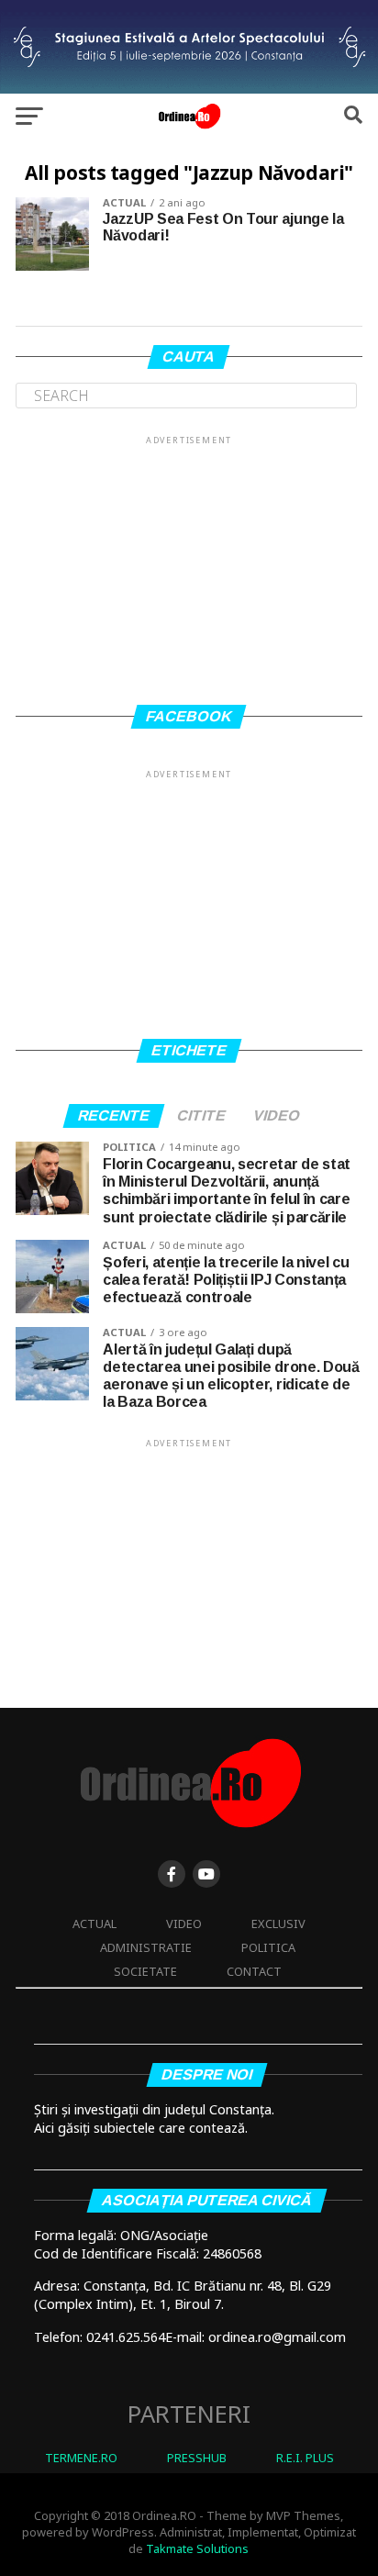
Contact (254, 1971)
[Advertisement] (189, 563)
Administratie (146, 1947)
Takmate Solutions (197, 2548)
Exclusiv (278, 1924)
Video (184, 1924)
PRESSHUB (197, 2458)
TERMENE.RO (81, 2458)
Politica (268, 1947)
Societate (145, 1971)
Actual (94, 1924)
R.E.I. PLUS (305, 2458)
